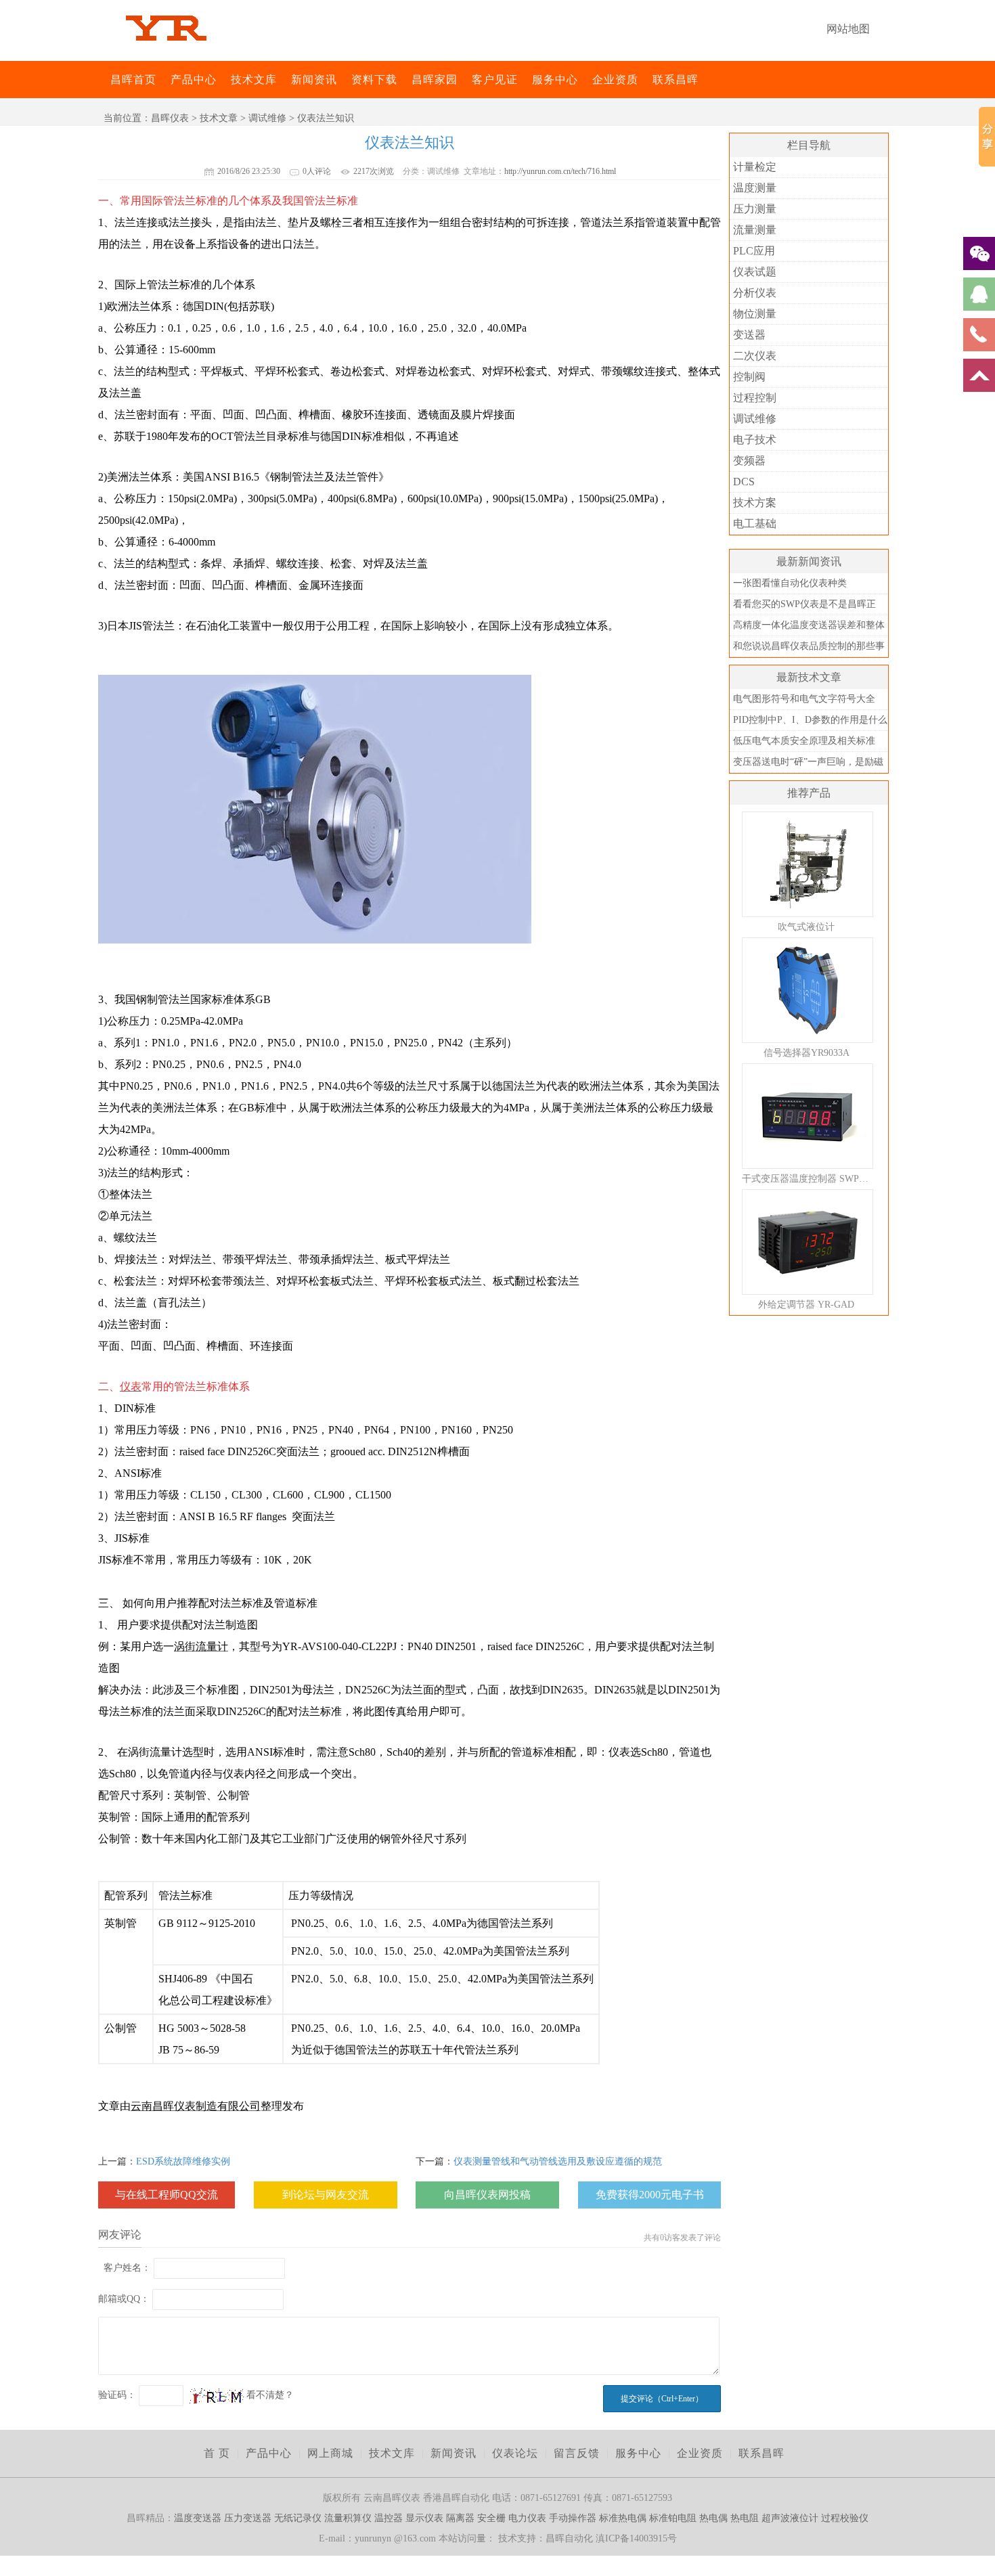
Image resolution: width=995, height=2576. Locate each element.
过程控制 (755, 398)
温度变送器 (198, 2518)
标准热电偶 (623, 2518)
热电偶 (713, 2518)
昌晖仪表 (170, 118)
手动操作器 (573, 2518)
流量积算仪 (348, 2518)
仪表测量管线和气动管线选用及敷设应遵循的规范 (558, 2161)
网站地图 (848, 29)
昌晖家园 (435, 80)
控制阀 (749, 377)
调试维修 (267, 118)
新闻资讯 (314, 80)
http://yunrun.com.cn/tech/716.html (560, 171)
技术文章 (219, 118)
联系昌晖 (676, 80)
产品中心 (194, 80)
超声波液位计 (790, 2518)
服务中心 (555, 80)
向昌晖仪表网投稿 (487, 2195)
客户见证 (495, 80)
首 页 (217, 2453)
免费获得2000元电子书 (650, 2195)
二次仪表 (755, 356)
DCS (744, 482)
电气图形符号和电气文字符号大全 (804, 699)
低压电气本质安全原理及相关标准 (804, 741)
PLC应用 (754, 251)
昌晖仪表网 (102, 80)
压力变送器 (248, 2518)
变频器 (749, 461)
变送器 (749, 335)
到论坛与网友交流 (326, 2195)
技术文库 (254, 80)
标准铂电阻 (673, 2518)
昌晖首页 (133, 80)
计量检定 (755, 167)
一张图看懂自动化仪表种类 (790, 583)
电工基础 (755, 524)
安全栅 (491, 2518)
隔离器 (460, 2518)
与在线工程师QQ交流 (167, 2195)
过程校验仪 (845, 2518)
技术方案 (755, 503)
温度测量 (755, 188)
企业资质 (615, 80)
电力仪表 (527, 2518)
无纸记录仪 (298, 2518)
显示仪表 (424, 2518)
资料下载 (374, 80)
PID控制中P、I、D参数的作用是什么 (810, 720)
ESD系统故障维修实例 (183, 2161)
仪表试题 (755, 272)
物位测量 (755, 314)
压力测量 (755, 209)
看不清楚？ (269, 2395)
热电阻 (745, 2518)
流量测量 (755, 230)
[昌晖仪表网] (166, 50)
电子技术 (755, 440)
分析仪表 (755, 293)
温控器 (389, 2518)
